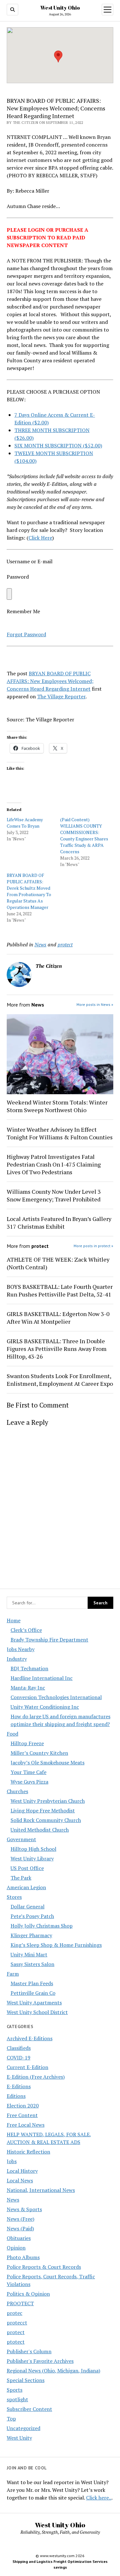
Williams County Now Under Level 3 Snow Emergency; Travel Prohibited (54, 1195)
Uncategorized (24, 2428)
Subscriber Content (29, 2409)
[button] (58, 56)
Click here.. (99, 2498)
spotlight (17, 2399)
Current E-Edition (28, 2067)
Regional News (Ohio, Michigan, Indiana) (53, 2371)
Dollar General (28, 1906)
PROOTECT (20, 2303)
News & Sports (24, 2209)
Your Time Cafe (28, 1772)
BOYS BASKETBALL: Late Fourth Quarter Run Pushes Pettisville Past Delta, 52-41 (60, 1290)
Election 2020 (23, 2106)
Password (18, 577)
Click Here (40, 538)
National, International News (41, 2190)
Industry (17, 1659)
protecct (17, 2323)
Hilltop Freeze (27, 1743)
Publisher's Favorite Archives (40, 2361)
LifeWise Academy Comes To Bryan (25, 823)
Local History (22, 2171)
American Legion (26, 1887)
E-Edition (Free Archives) (36, 2077)
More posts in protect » (93, 1246)
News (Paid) (20, 2228)
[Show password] (9, 594)
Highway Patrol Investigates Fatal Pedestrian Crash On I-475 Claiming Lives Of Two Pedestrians (54, 1164)
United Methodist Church (40, 1830)
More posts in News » (95, 1004)
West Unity (19, 2438)
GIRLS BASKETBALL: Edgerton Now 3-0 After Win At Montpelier (58, 1318)
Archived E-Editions (30, 2038)
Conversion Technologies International (56, 1697)
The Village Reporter (61, 696)
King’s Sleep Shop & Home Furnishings (56, 1945)
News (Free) (20, 2219)
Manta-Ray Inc (28, 1688)
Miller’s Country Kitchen (39, 1753)
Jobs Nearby (21, 1649)
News (13, 2200)
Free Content (22, 2115)
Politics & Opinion (28, 2294)
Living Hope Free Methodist (43, 1810)
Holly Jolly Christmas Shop (42, 1926)
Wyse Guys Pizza (29, 1782)
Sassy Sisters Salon (32, 1964)
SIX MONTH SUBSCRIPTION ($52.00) (58, 445)
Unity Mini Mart (29, 1954)
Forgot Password (26, 634)
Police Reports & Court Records (44, 2267)
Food (12, 1734)
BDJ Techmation (29, 1668)
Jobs (12, 2161)
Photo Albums (23, 2257)
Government (21, 1839)
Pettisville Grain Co (33, 1993)
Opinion (16, 2248)
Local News (20, 2180)
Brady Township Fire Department (49, 1640)
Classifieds (19, 2048)
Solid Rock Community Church (46, 1820)
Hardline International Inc (42, 1678)
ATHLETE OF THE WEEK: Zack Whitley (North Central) (58, 1263)
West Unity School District (37, 2012)
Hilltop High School (33, 1849)
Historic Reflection (28, 2152)
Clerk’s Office (26, 1630)
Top (11, 2419)
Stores (14, 1897)
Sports (15, 2390)
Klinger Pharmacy (31, 1935)
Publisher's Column (29, 2351)
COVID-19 (19, 2058)
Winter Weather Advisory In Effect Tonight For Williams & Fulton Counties (60, 1133)
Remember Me (23, 611)
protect (16, 2332)
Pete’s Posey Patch (32, 1916)
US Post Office (27, 1868)
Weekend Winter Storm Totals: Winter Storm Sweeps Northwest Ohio (57, 1106)
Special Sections (26, 2380)
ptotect (16, 2342)
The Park (21, 1878)
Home (14, 1620)
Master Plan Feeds (32, 1983)
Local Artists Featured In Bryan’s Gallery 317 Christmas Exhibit (59, 1223)
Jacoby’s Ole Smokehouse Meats (48, 1762)
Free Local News (26, 2125)
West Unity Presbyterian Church (48, 1801)
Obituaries (19, 2238)
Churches (17, 1791)
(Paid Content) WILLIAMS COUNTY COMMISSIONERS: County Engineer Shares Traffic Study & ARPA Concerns (84, 835)
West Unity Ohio (60, 8)
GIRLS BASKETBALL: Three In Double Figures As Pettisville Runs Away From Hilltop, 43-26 (57, 1349)
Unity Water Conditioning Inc (45, 1707)
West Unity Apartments (34, 2002)
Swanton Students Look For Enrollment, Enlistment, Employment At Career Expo (60, 1380)
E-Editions (19, 2086)
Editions (16, 2096)
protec (15, 2313)
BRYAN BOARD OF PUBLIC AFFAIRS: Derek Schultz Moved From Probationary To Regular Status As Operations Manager (29, 891)
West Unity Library (32, 1858)
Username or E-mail (30, 561)
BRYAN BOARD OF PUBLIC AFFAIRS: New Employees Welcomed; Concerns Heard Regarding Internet (50, 681)
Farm (13, 1974)
